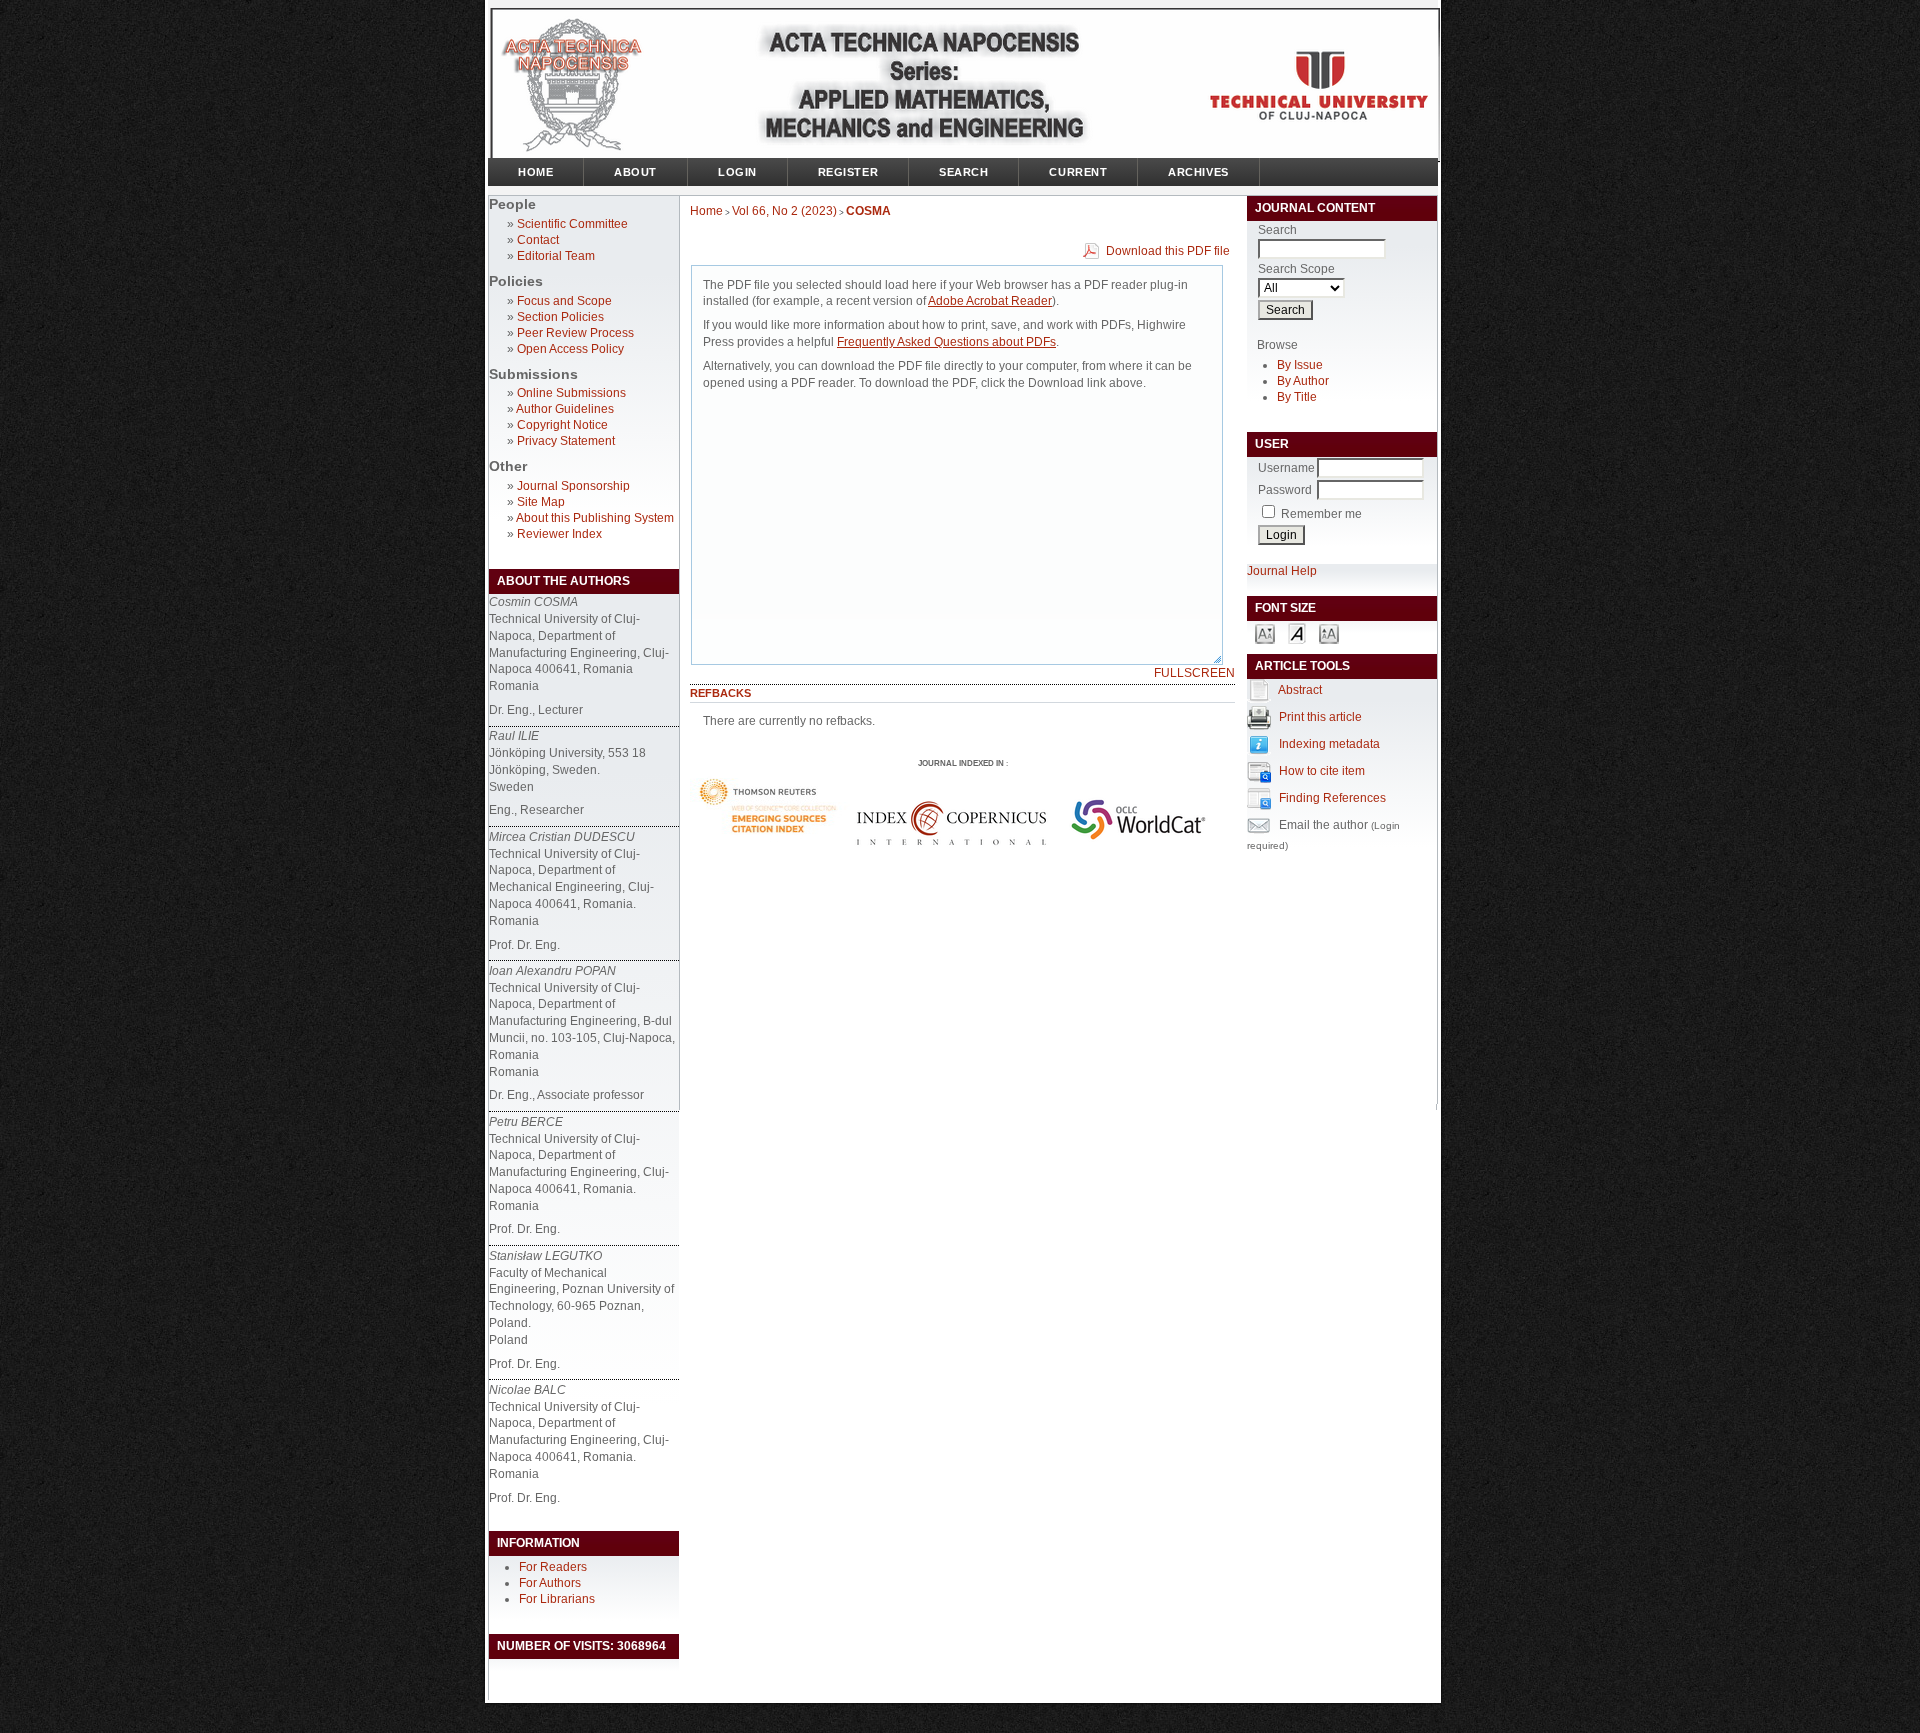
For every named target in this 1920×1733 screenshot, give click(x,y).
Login (737, 172)
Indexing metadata (1329, 744)
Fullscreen (1194, 673)
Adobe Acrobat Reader (990, 301)
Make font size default (1297, 632)
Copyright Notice (562, 425)
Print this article (1320, 717)
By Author (1303, 381)
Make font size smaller (1265, 632)
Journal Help (1282, 571)
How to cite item (1322, 771)
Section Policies (560, 317)
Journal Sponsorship (573, 486)
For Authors (550, 1583)
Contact (538, 240)
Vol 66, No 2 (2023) (784, 211)
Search (963, 172)
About (635, 172)
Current (1078, 172)
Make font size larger (1329, 632)
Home (535, 172)
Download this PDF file (1168, 251)
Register (848, 172)
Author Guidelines (565, 409)
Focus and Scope (564, 301)
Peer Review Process (575, 333)
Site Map (541, 502)
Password (1285, 490)
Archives (1198, 172)
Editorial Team (556, 256)
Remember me (1321, 514)
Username (1286, 468)
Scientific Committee (572, 224)
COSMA (868, 211)
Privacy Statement (566, 441)
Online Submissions (571, 393)
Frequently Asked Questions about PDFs (946, 342)
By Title (1297, 397)
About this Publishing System (595, 518)
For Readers (553, 1567)
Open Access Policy (570, 349)
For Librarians (557, 1599)
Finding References (1332, 798)
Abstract (1300, 690)
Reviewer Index (559, 534)
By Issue (1300, 365)
